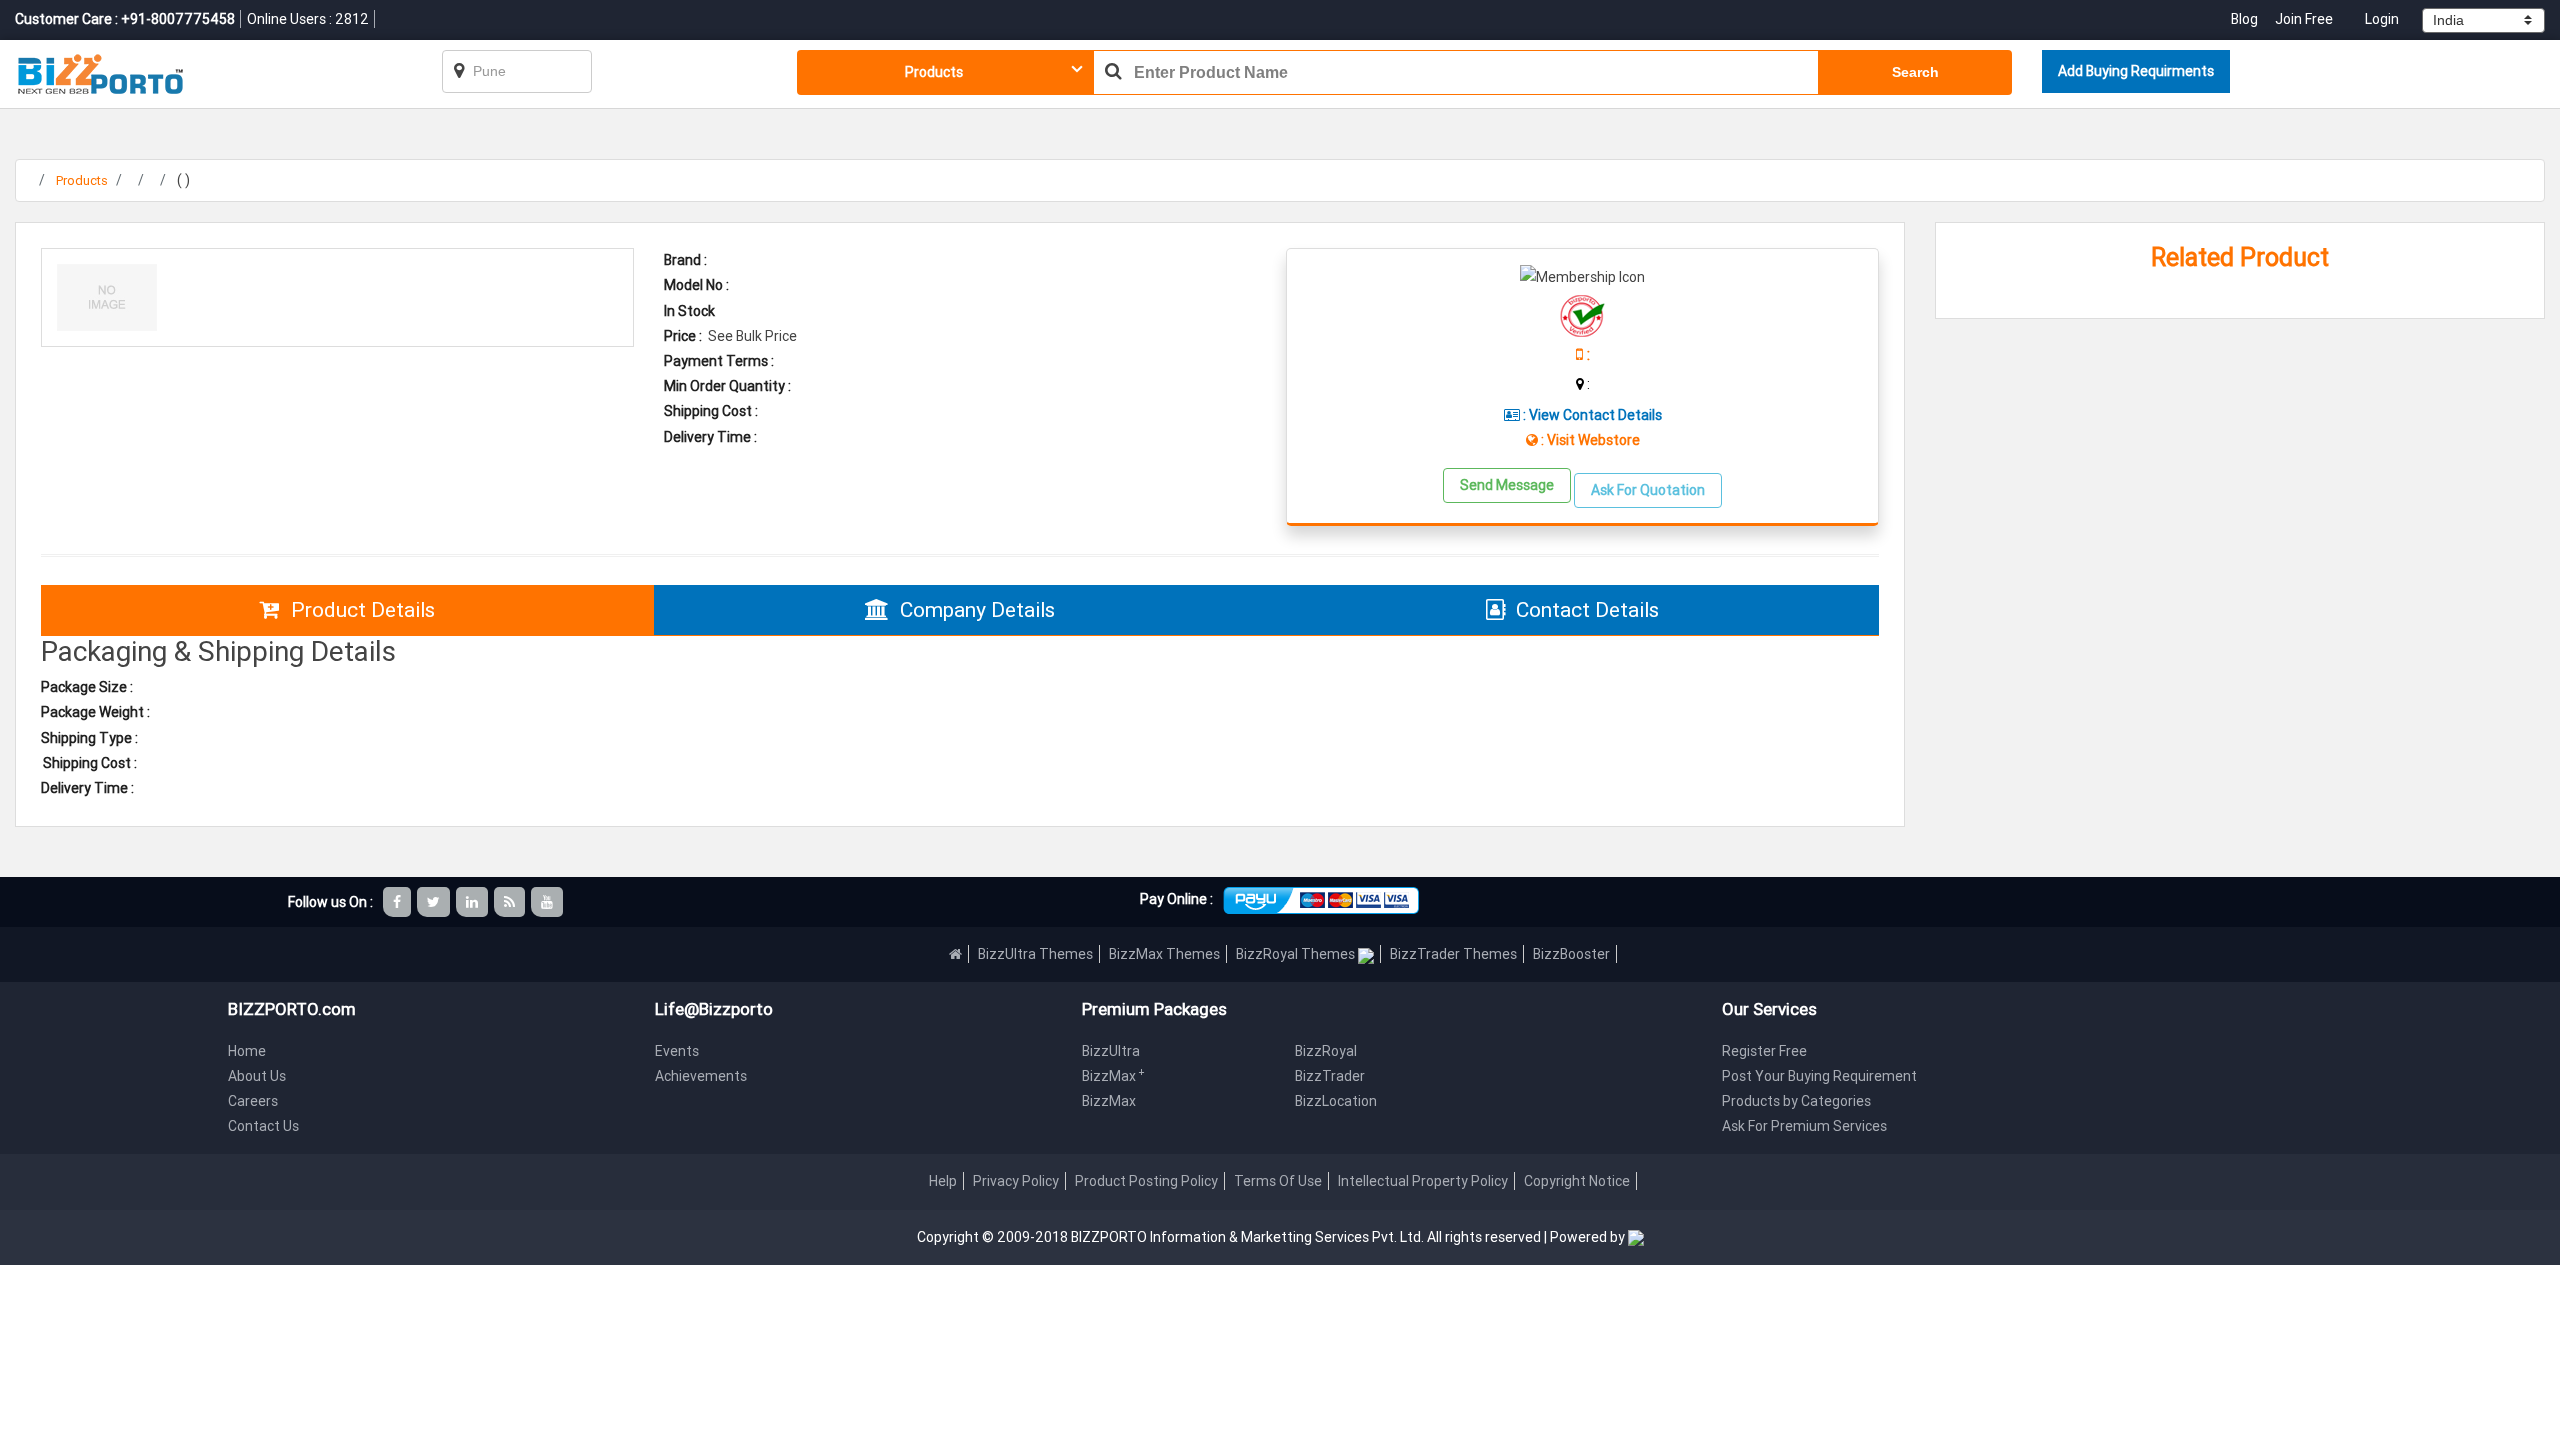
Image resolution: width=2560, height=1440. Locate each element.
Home (247, 1051)
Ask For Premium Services (1804, 1126)
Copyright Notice (1577, 1181)
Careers (253, 1101)
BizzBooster (1571, 954)
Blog (2246, 19)
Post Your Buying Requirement (1819, 1076)
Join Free (2304, 19)
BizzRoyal (1326, 1051)
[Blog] (511, 902)
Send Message (1507, 485)
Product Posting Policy (1146, 1181)
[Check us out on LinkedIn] (473, 902)
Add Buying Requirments (2136, 71)
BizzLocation (1336, 1101)
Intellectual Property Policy (1423, 1181)
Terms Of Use (1278, 1181)
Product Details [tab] (363, 610)
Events (677, 1051)
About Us (257, 1076)
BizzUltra (1111, 1051)
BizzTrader (1330, 1076)
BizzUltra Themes (1035, 954)
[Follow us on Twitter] (435, 902)
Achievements (701, 1076)
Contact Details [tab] (1587, 610)
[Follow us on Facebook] (398, 902)
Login (2382, 19)
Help (943, 1181)
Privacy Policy (1016, 1181)
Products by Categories (1796, 1101)
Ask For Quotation (1648, 490)
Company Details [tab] (977, 610)
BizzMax (1113, 1076)
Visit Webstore (1593, 440)
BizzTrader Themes (1453, 954)
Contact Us (263, 1126)
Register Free (1764, 1051)
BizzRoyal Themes (1297, 954)
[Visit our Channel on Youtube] (548, 902)
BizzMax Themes (1164, 954)
